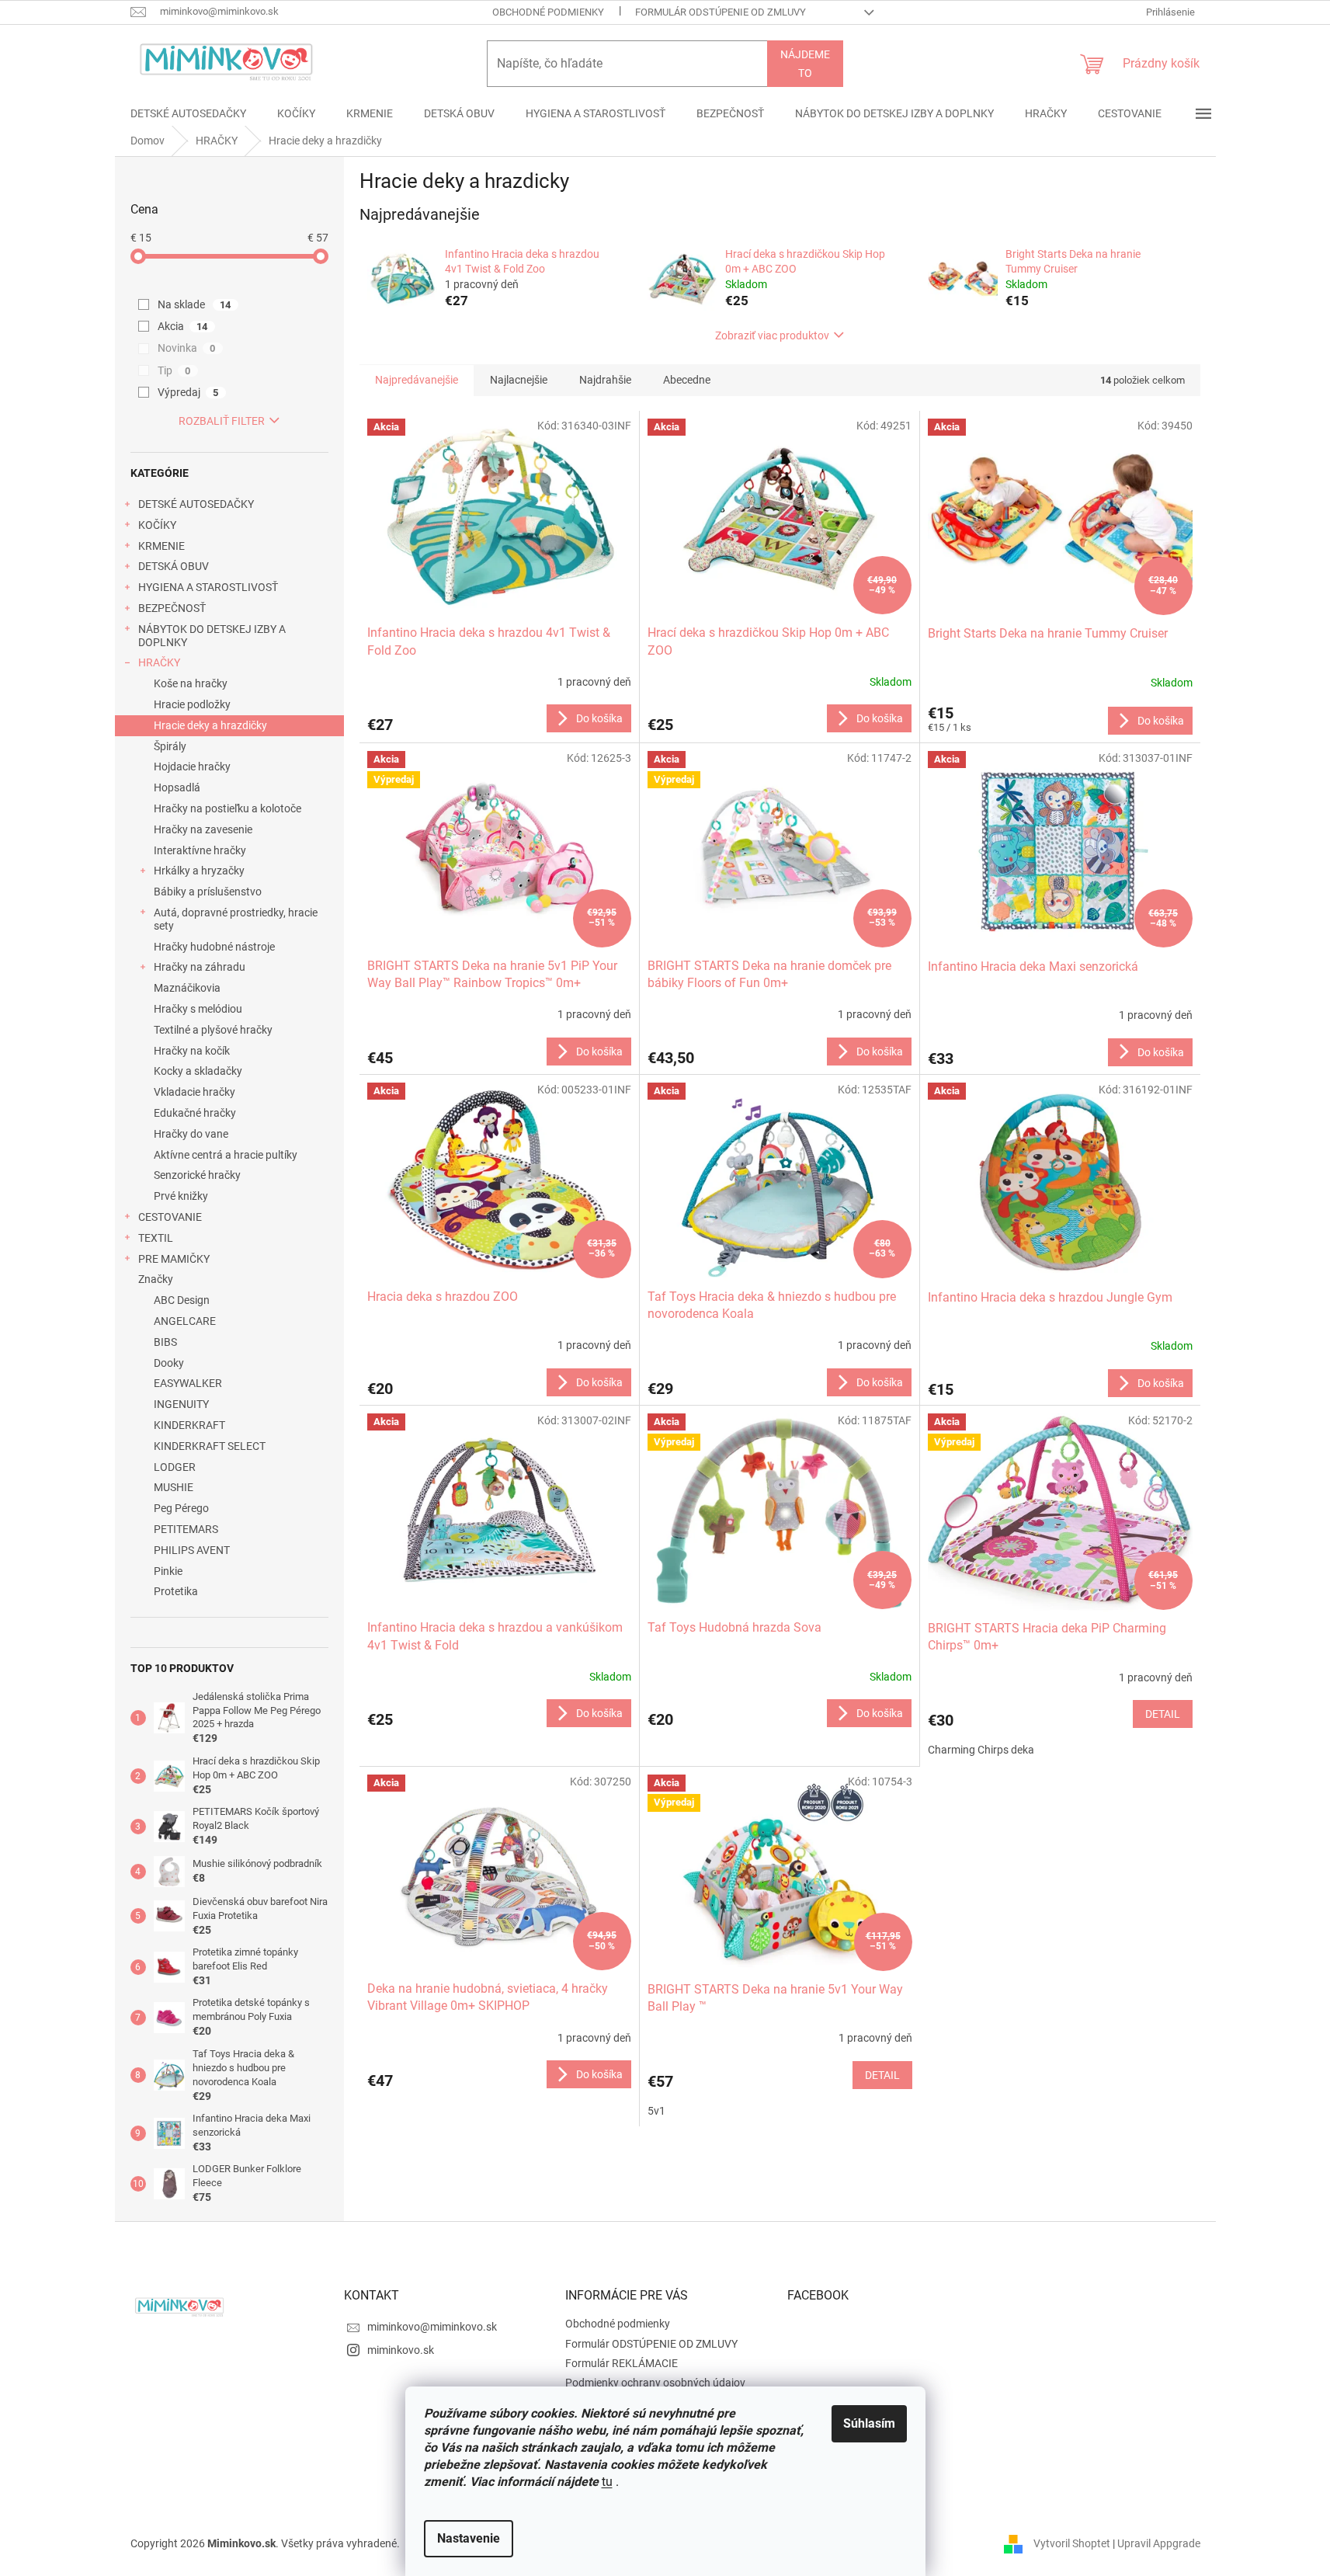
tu (607, 2482)
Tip (174, 370)
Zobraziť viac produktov (772, 335)
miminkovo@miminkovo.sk (432, 2327)
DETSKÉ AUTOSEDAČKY (196, 504)
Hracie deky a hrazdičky (210, 725)
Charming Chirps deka (981, 1750)
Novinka (187, 348)
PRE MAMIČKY (174, 1259)
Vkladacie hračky (194, 1092)
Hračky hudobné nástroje (214, 947)
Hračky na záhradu (200, 967)
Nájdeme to (805, 64)
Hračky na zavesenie (203, 829)
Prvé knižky (181, 1196)
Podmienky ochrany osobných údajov (655, 2383)
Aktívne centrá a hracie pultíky (226, 1155)
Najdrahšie (605, 380)
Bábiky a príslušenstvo (208, 892)
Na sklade (194, 304)
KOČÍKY (157, 525)
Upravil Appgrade (1159, 2543)
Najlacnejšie (519, 380)
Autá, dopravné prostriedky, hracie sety (236, 919)
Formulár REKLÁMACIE (622, 2363)
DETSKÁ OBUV (174, 566)
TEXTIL (156, 1238)
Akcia (183, 326)
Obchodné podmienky (548, 12)
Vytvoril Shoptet (1072, 2543)
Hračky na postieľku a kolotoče (227, 808)
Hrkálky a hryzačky (199, 871)
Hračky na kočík (192, 1051)
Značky (156, 1279)
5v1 (656, 2111)
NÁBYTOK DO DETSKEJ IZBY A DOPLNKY (212, 636)
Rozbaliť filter (222, 421)
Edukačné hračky (195, 1113)
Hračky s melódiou (198, 1009)
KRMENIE (161, 546)
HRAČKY (159, 662)
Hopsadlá (177, 787)
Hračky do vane (191, 1134)
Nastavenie (469, 2538)
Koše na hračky (191, 683)
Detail (1163, 1714)
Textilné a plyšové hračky (213, 1030)
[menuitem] (188, 113)
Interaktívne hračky (200, 850)
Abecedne (687, 380)
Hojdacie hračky (192, 767)
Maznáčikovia (187, 988)
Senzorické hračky (197, 1175)
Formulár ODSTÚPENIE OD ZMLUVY (721, 12)
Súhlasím (869, 2423)
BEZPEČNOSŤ (172, 608)
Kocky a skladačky (198, 1071)
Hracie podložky (192, 704)
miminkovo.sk (401, 2350)
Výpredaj (188, 392)
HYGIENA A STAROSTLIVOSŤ (208, 587)
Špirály (170, 746)
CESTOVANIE (170, 1217)
